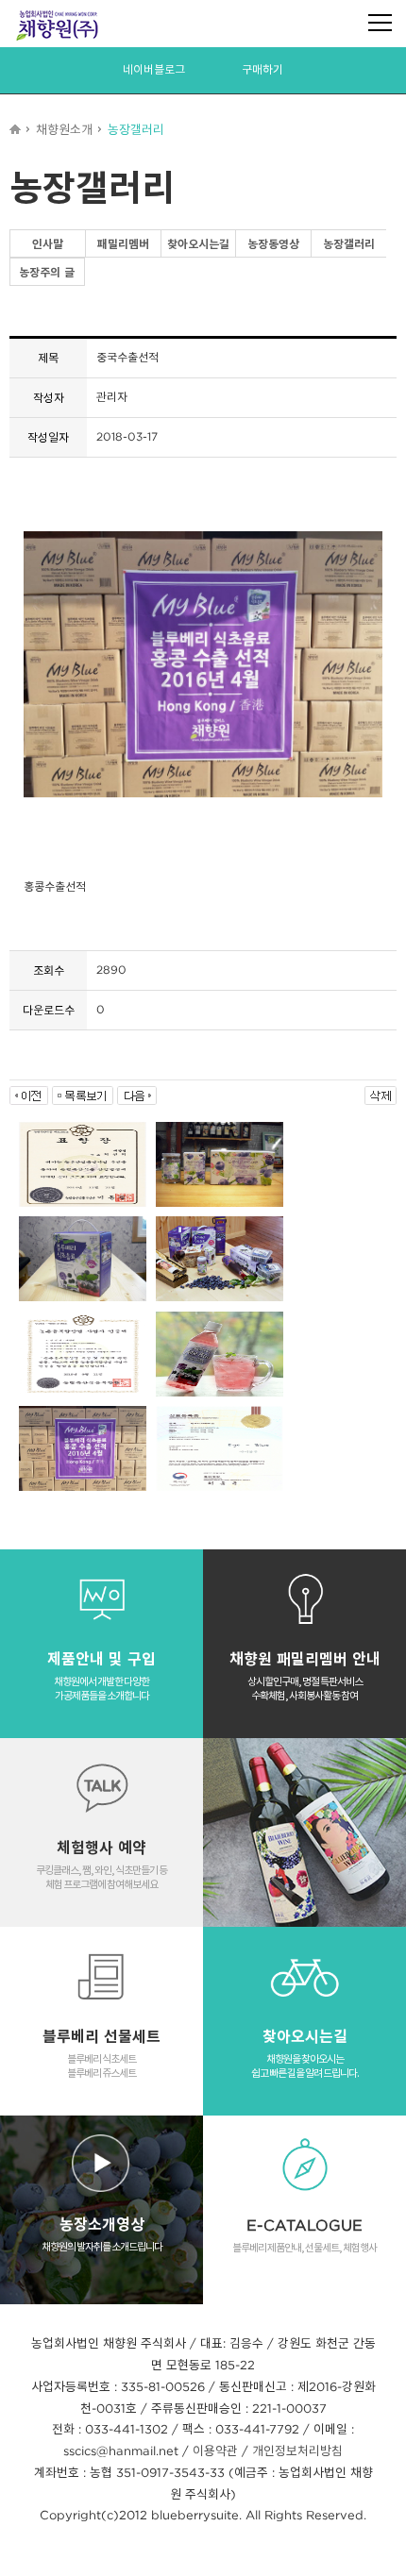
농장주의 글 (47, 272)
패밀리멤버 (123, 244)
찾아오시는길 (198, 244)
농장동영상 (273, 244)
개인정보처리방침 (297, 2451)
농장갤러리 (349, 244)
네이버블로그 (154, 69)
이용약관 (215, 2451)
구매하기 (262, 69)
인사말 (48, 244)
